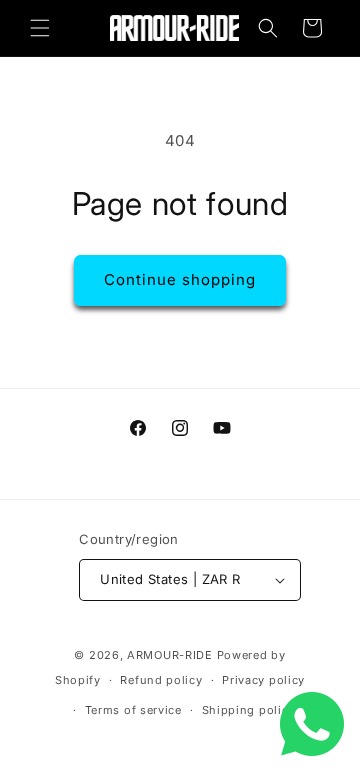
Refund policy (161, 680)
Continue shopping (180, 279)
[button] (40, 28)
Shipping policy (249, 710)
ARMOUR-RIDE (170, 655)
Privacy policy (263, 680)
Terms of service (133, 710)
